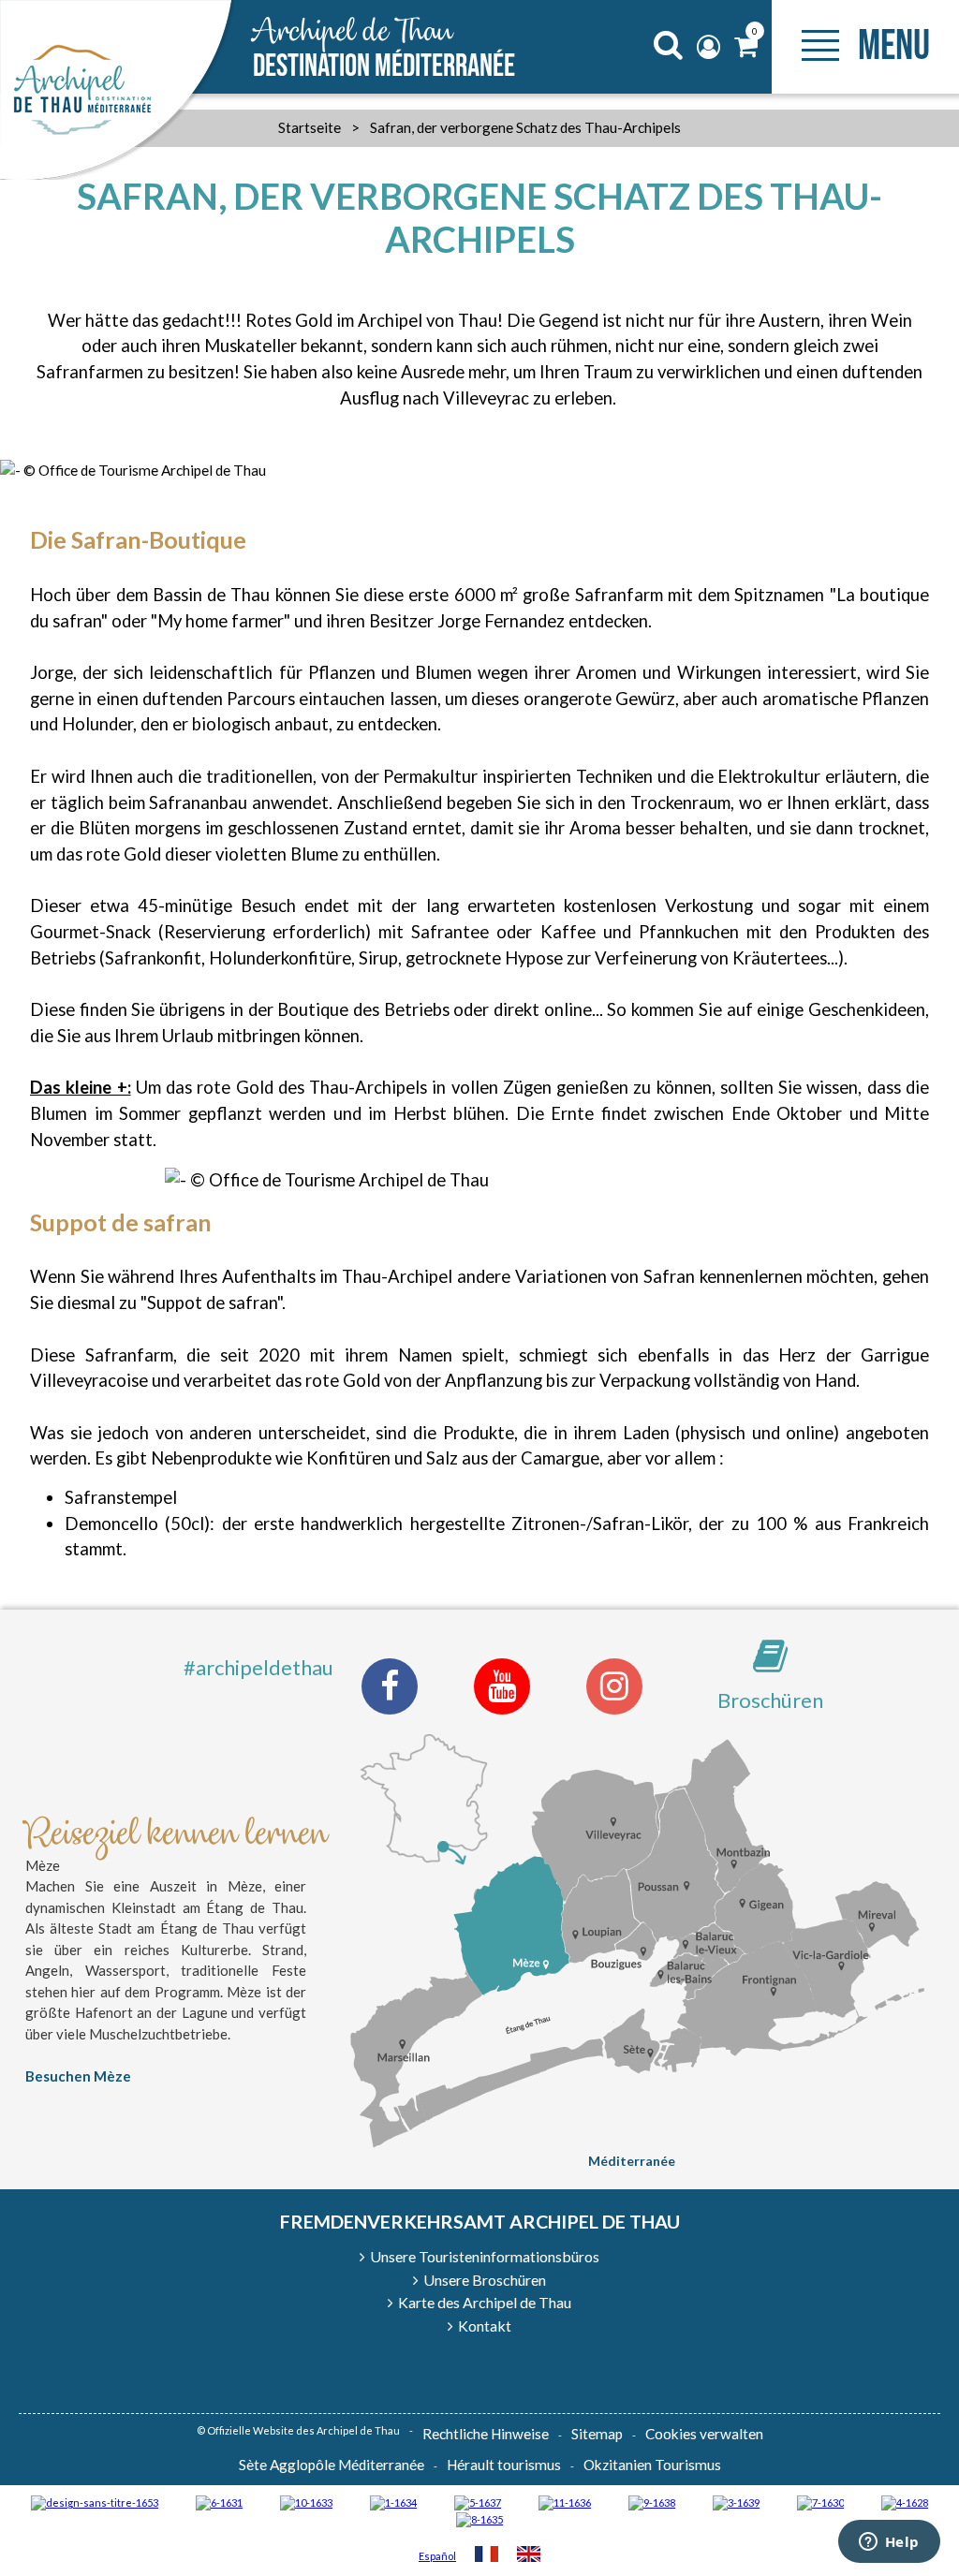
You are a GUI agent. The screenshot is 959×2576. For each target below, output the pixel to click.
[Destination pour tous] (478, 2502)
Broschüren (770, 1700)
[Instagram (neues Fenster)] (614, 1686)
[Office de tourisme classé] (565, 2502)
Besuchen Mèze (78, 2076)
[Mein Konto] (711, 47)
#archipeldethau (258, 1667)
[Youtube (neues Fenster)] (502, 1686)
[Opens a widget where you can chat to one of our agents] (889, 2543)
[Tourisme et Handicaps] (652, 2502)
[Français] (487, 2556)
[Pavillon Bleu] (219, 2502)
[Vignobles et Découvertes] (479, 2518)
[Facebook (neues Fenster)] (390, 1686)
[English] (529, 2556)
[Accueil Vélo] (736, 2502)
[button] (746, 47)
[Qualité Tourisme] (95, 2502)
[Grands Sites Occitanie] (393, 2502)
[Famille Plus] (905, 2502)
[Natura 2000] (306, 2502)
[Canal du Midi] (820, 2502)
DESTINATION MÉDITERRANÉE (384, 49)
